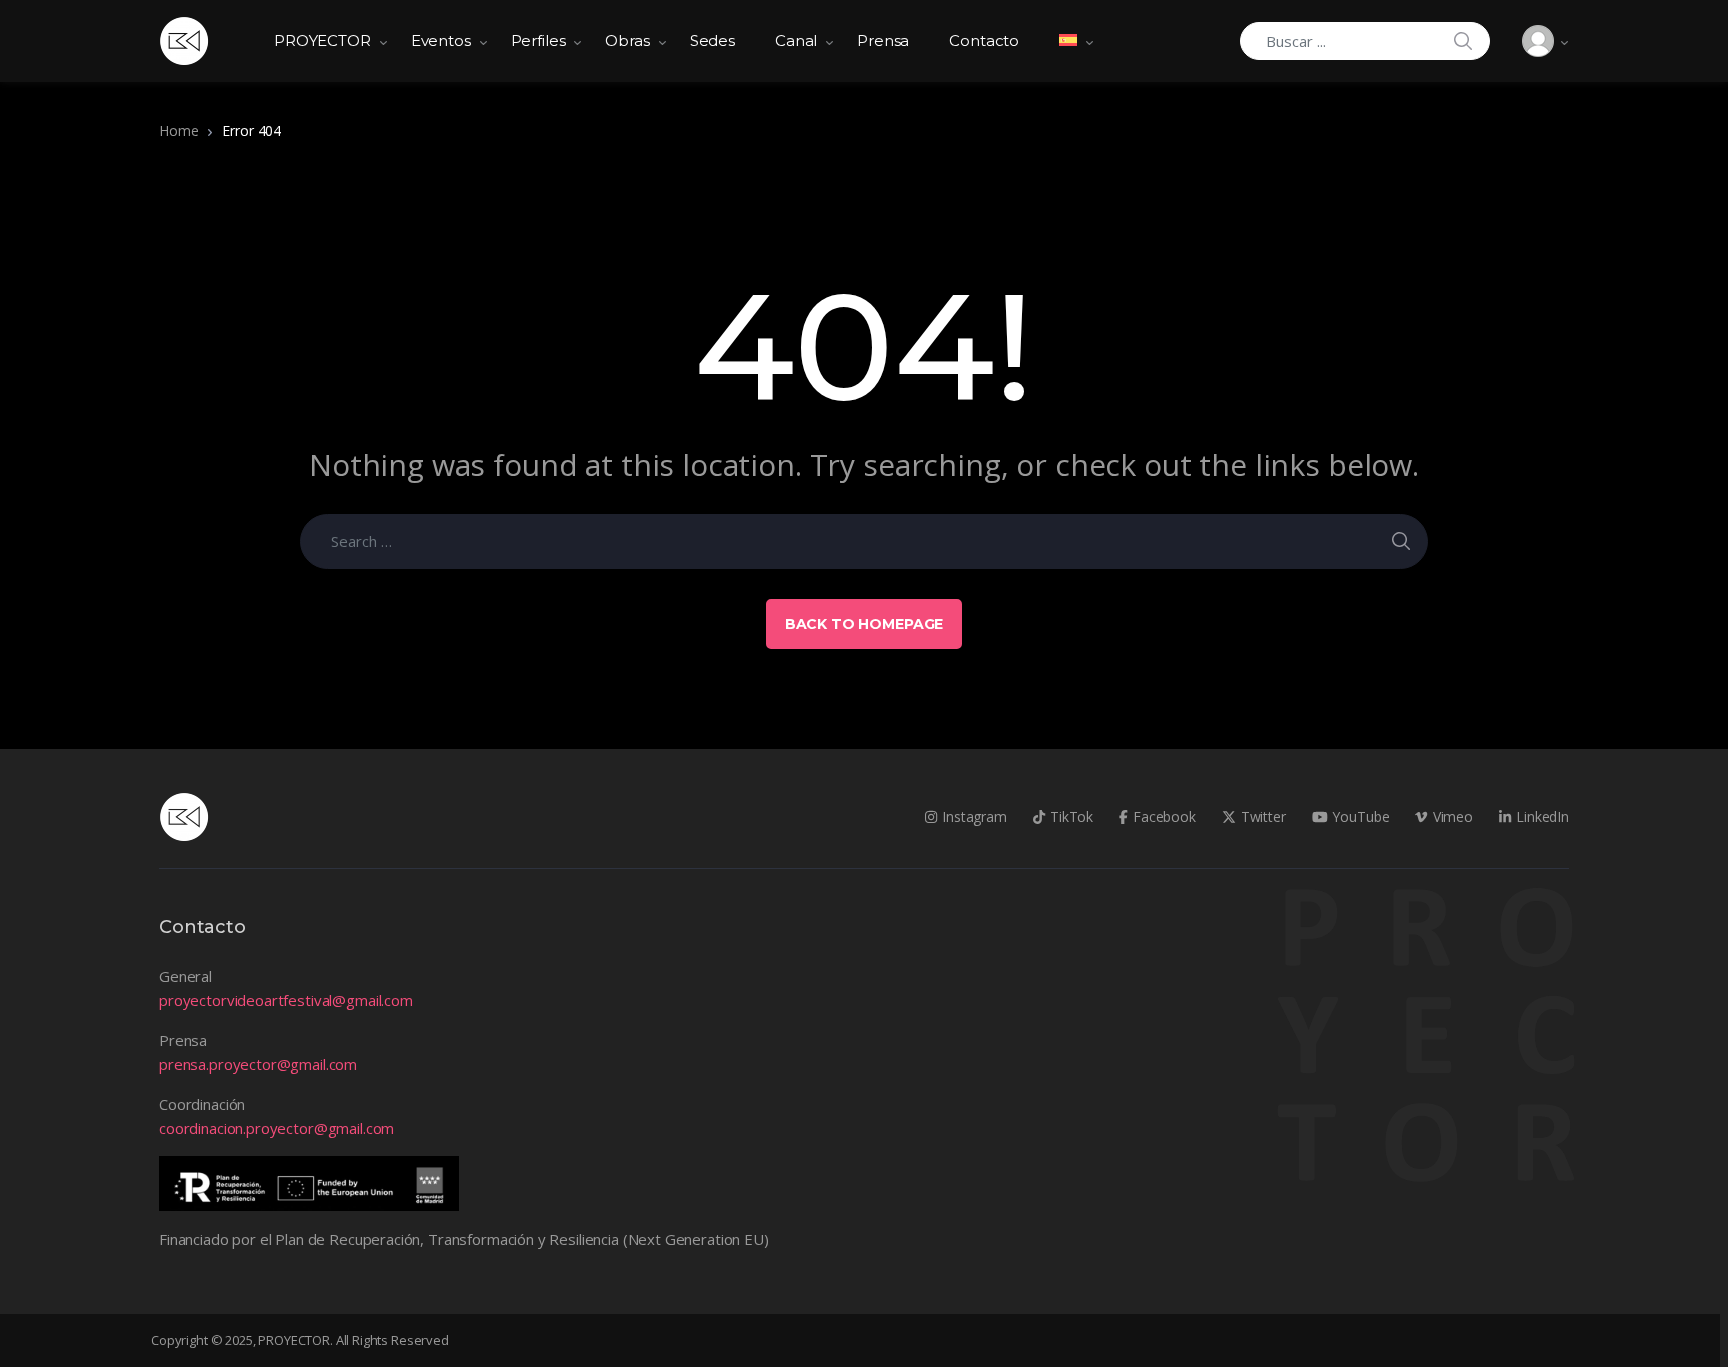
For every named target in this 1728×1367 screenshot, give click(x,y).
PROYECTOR (322, 40)
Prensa (883, 40)
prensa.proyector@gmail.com (258, 1064)
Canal (796, 40)
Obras (627, 40)
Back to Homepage (864, 624)
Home (178, 130)
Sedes (712, 40)
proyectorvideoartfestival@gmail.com (286, 1000)
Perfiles (538, 40)
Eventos (441, 40)
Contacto (984, 40)
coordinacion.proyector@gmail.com (276, 1128)
